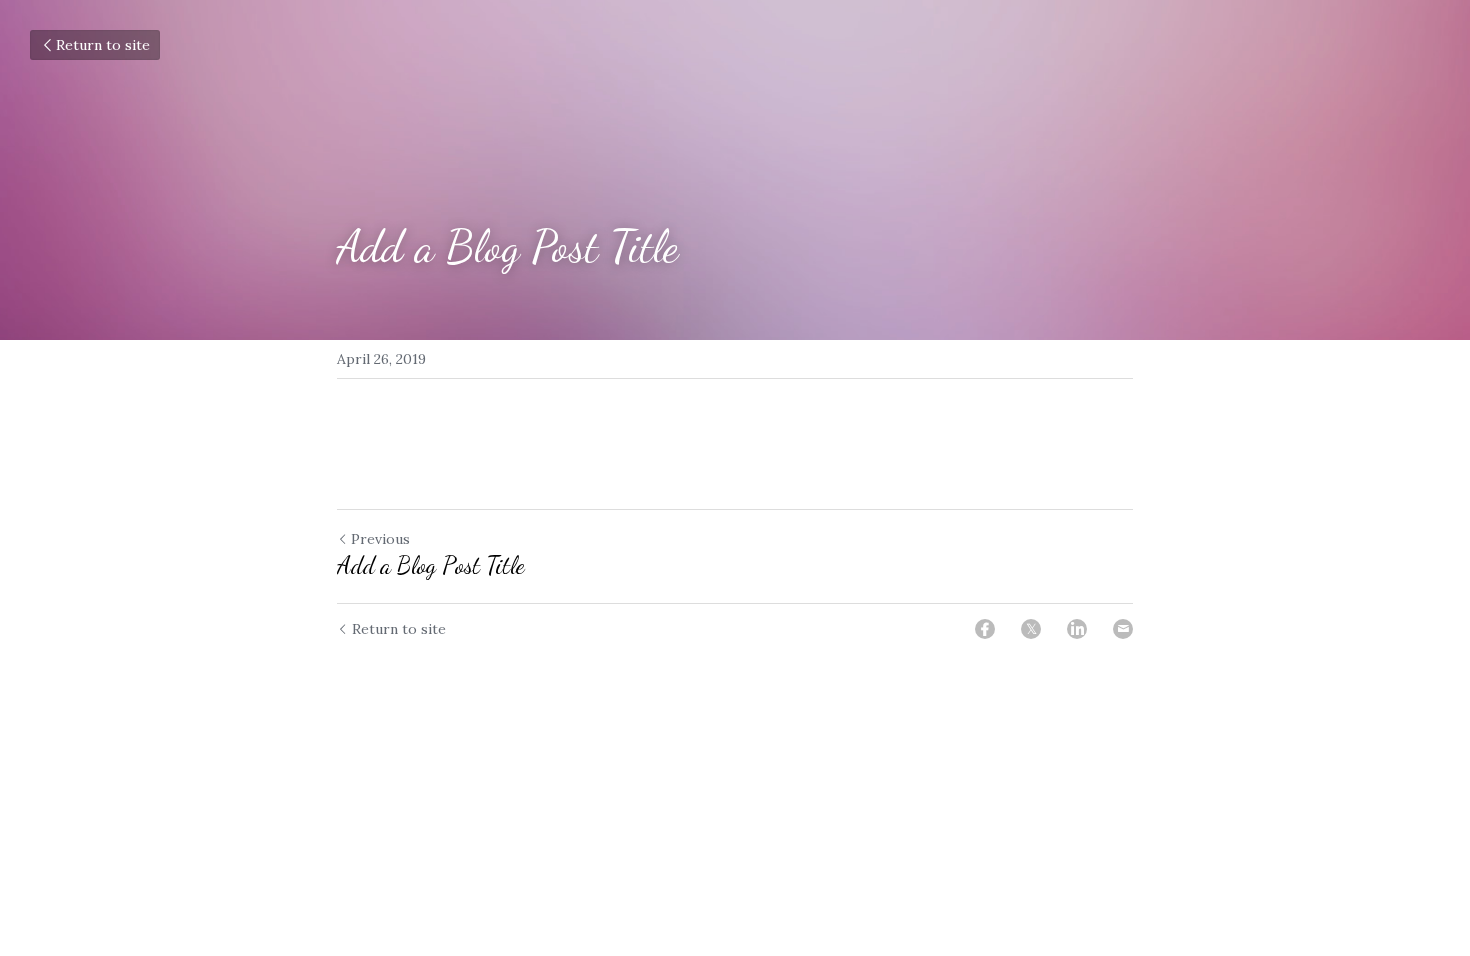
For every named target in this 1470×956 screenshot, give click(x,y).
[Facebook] (985, 629)
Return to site (103, 45)
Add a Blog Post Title (431, 565)
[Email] (1123, 629)
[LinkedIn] (1077, 629)
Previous (380, 539)
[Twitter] (1031, 629)
